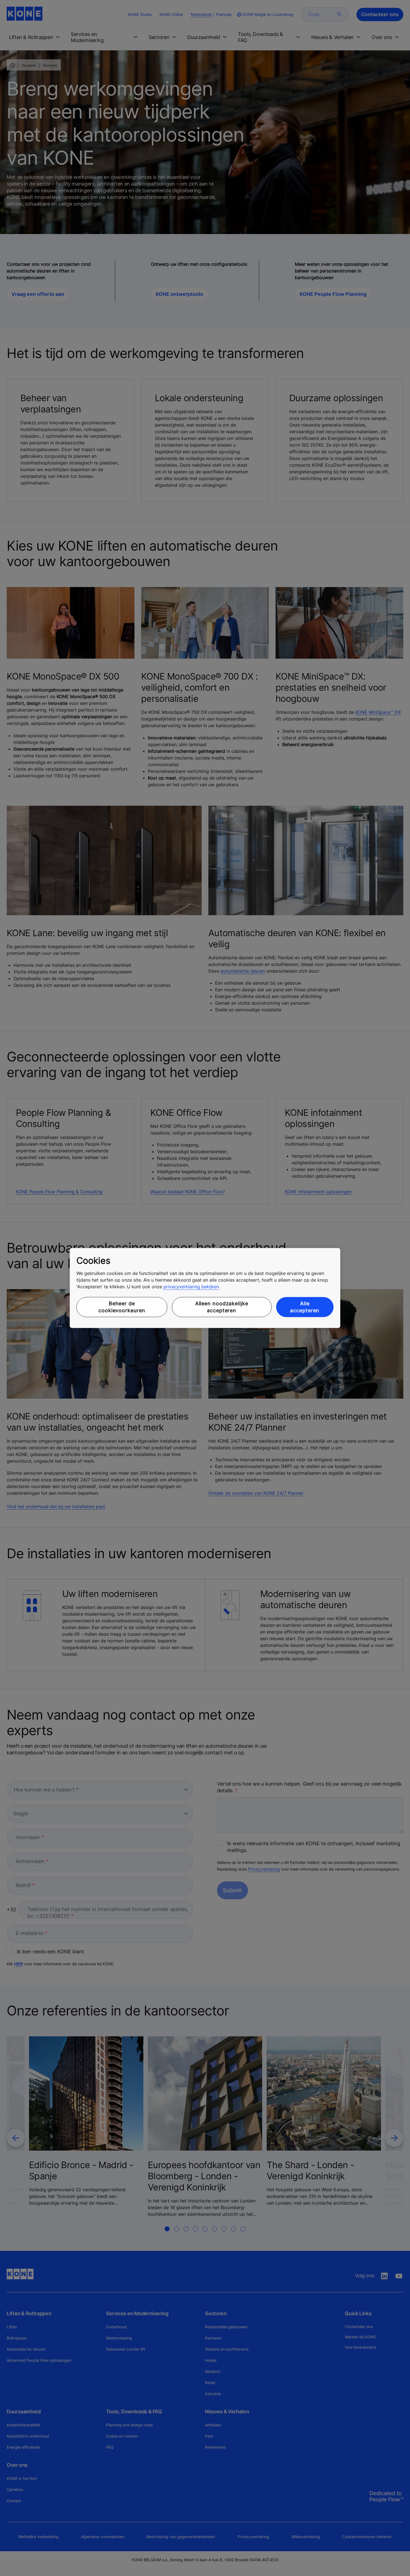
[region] (205, 1288)
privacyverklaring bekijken (191, 1287)
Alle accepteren (305, 1307)
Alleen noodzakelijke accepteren (222, 1307)
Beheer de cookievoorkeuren (122, 1307)
